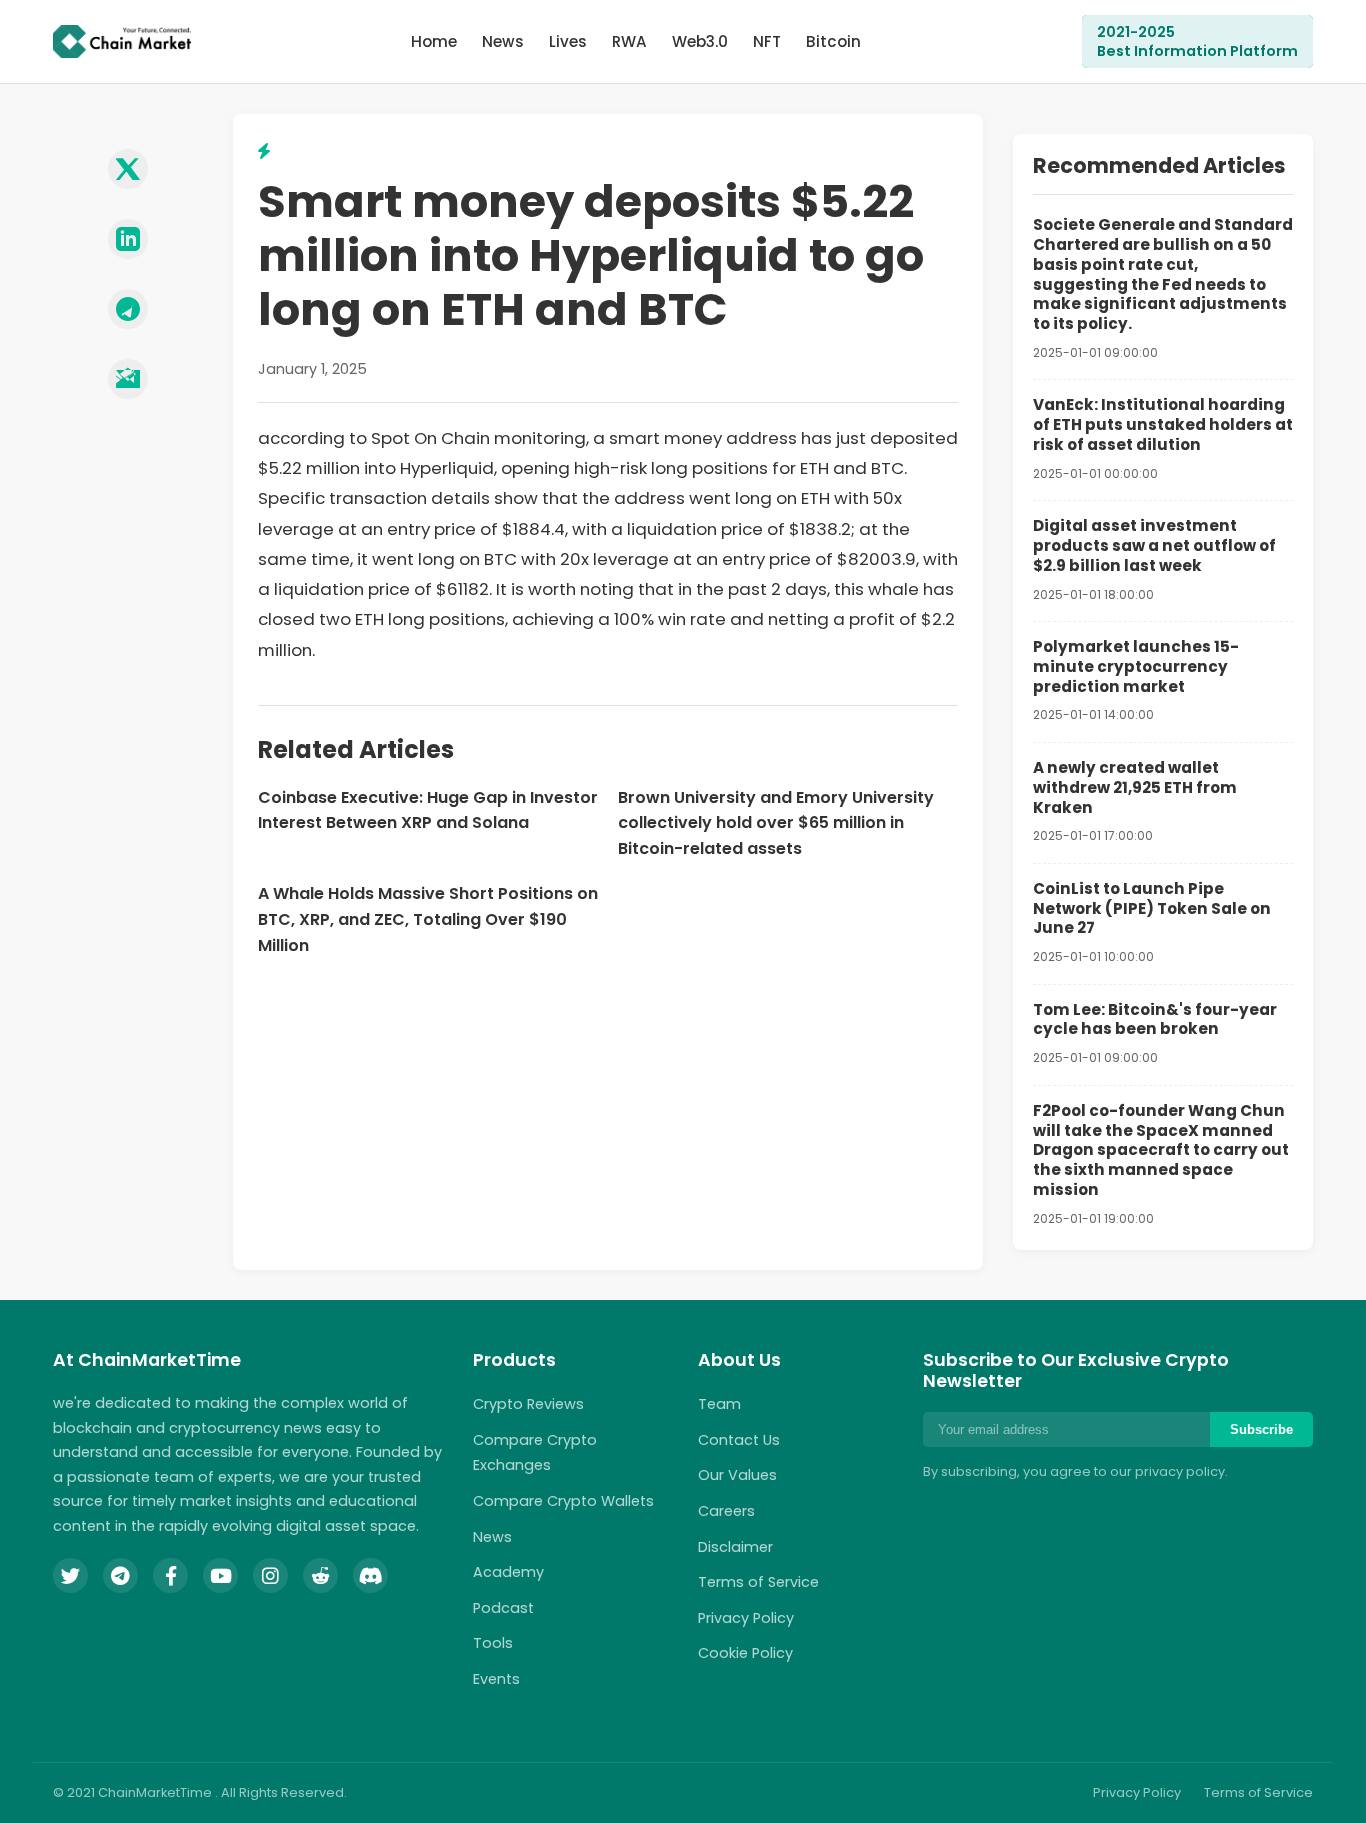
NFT (767, 41)
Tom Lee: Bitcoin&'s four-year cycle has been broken (1155, 1019)
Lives (568, 41)
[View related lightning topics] (264, 151)
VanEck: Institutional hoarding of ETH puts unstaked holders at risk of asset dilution (1163, 424)
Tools (493, 1643)
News (503, 41)
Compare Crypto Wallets (563, 1501)
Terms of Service (758, 1582)
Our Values (737, 1475)
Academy (508, 1572)
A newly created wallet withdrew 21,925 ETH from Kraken (1135, 787)
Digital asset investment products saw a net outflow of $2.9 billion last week (1154, 545)
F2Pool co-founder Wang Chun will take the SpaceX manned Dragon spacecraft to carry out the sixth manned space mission (1161, 1150)
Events (496, 1679)
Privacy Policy (746, 1618)
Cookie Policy (745, 1653)
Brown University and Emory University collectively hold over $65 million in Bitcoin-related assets (776, 823)
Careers (726, 1511)
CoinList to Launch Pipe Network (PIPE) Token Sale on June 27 (1152, 908)
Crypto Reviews (528, 1404)
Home (434, 41)
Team (719, 1404)
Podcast (503, 1608)
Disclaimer (735, 1547)
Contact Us (739, 1440)
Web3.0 (700, 41)
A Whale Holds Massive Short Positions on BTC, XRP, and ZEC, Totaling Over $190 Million (428, 919)
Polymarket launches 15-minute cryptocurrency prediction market (1136, 666)
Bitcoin (833, 41)
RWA (629, 41)
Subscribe (1261, 1429)
